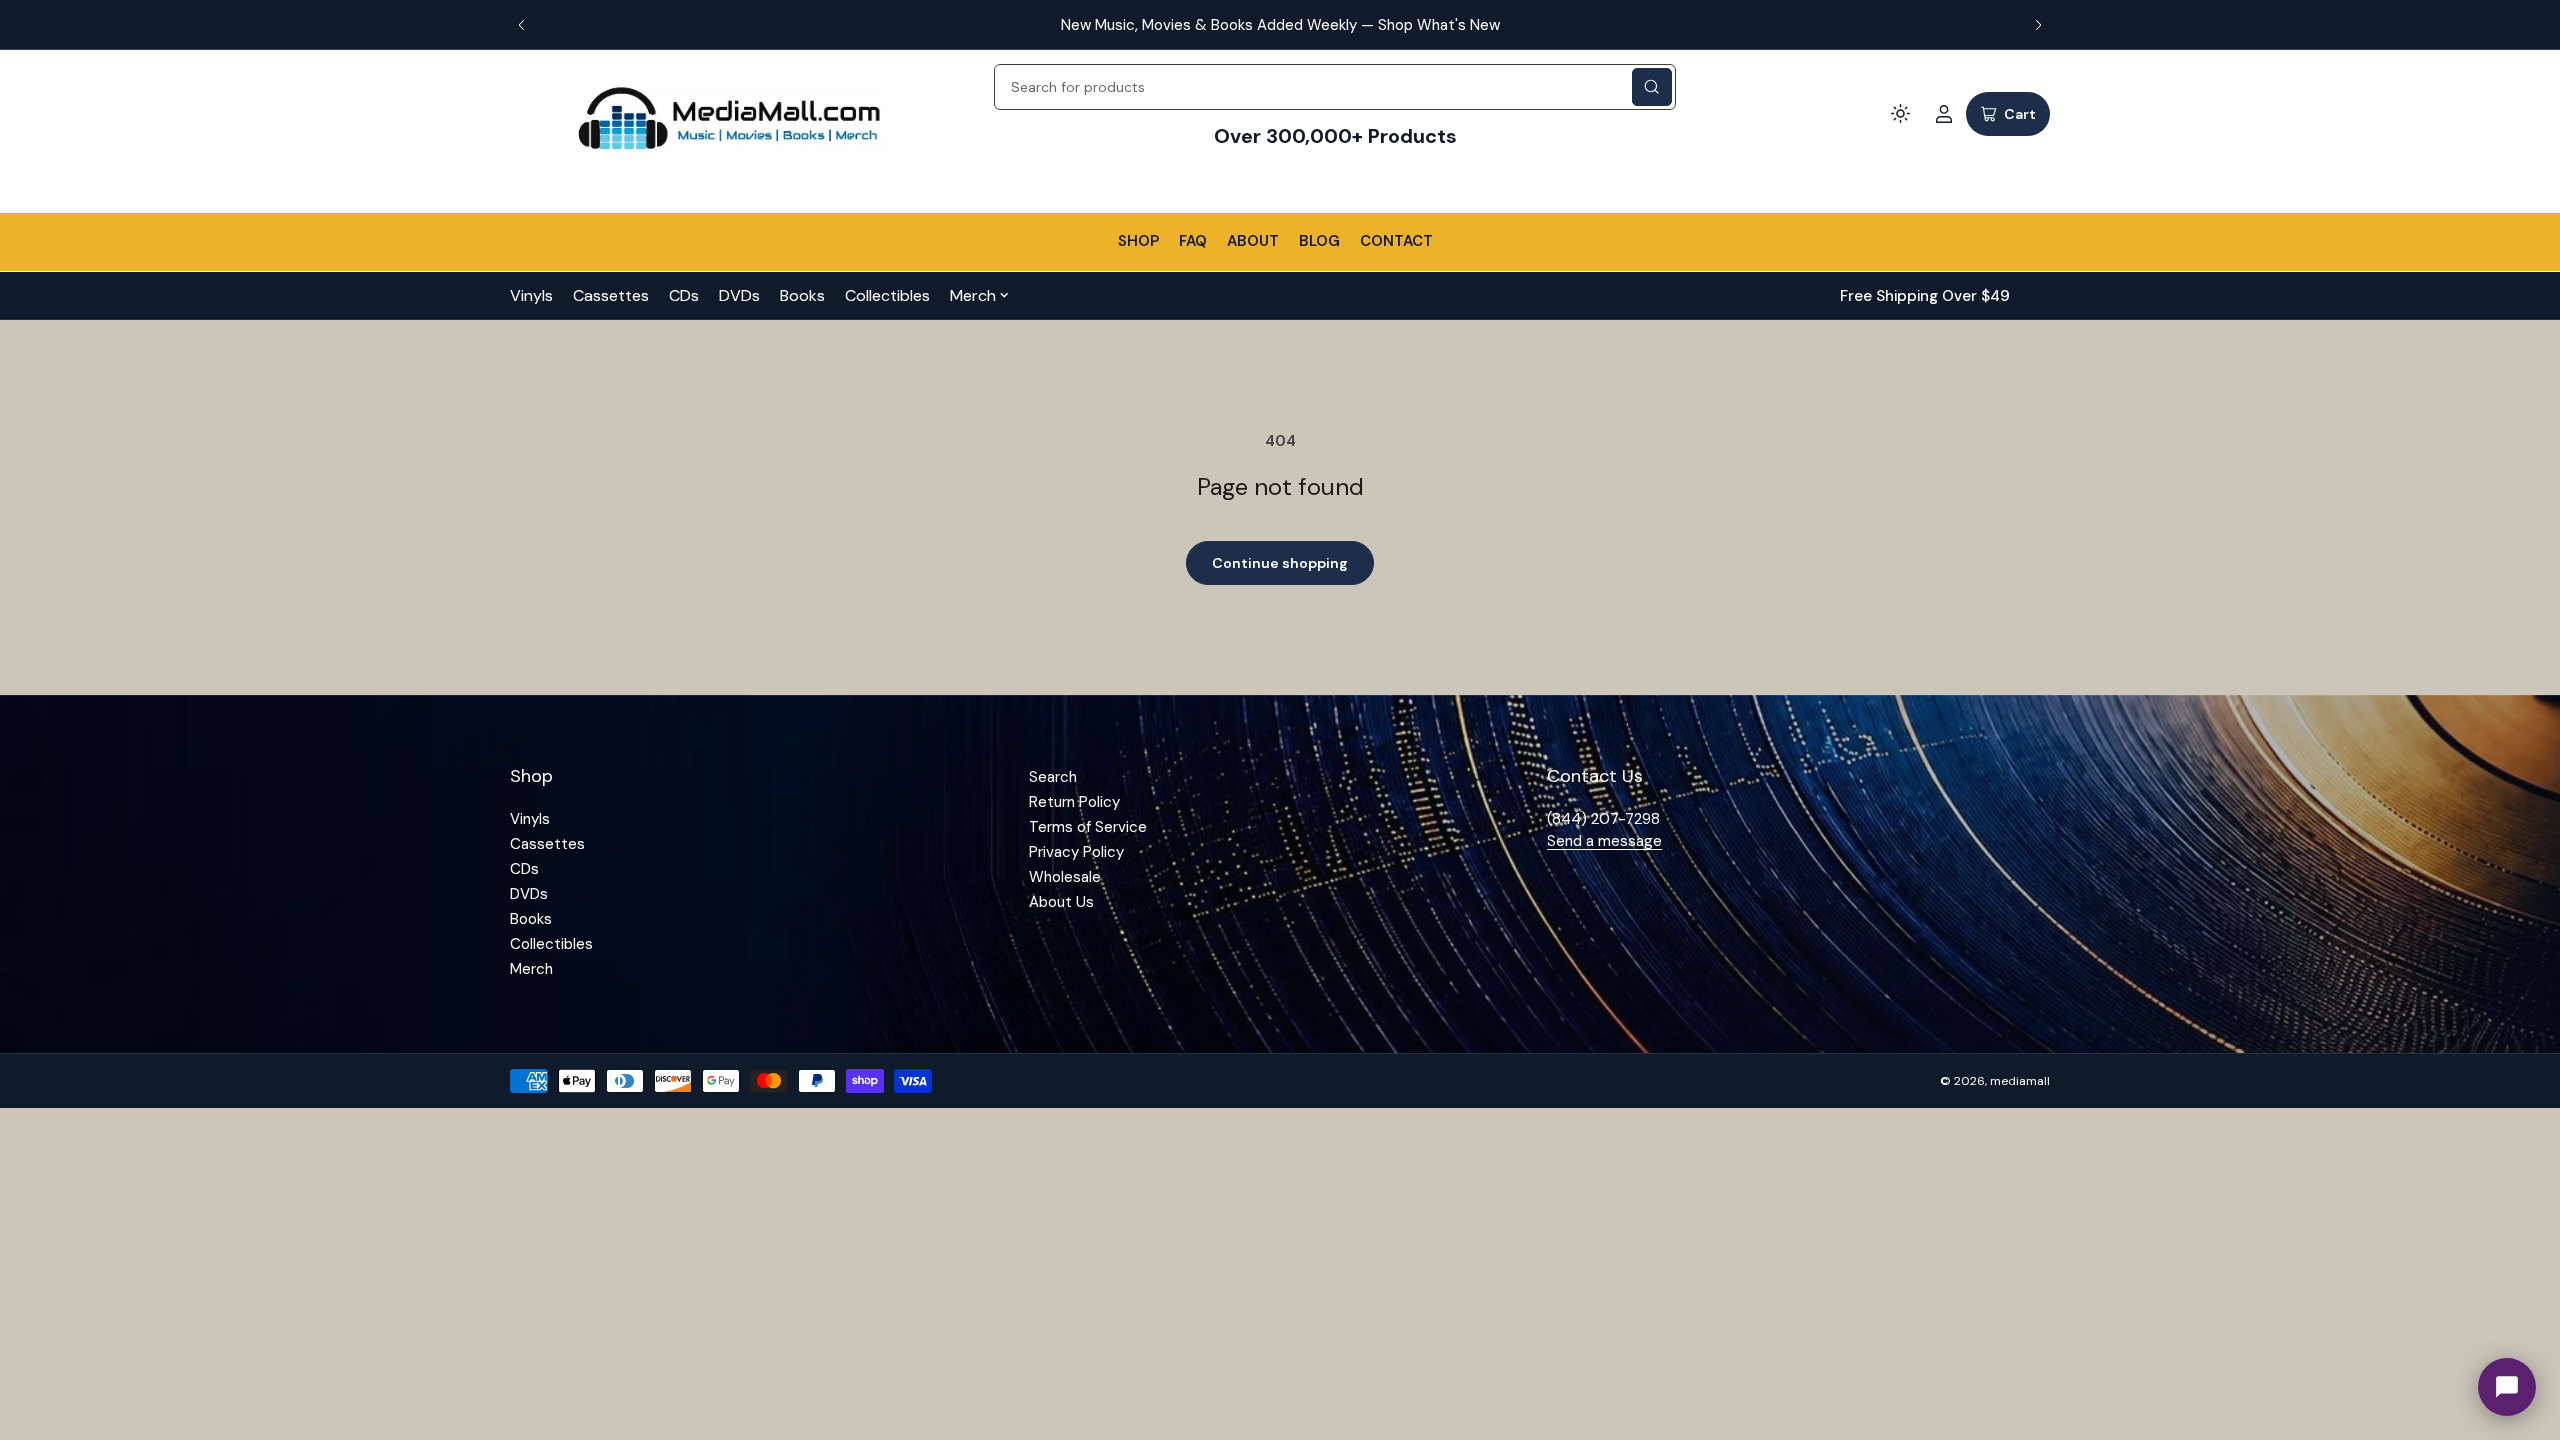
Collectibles (887, 295)
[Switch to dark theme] (1900, 114)
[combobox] (1335, 87)
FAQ (1193, 241)
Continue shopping (1280, 563)
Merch (973, 295)
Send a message (1604, 841)
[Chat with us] (2507, 1387)
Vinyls (531, 295)
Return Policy (1074, 802)
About (1253, 241)
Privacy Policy (1076, 852)
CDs (684, 295)
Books (802, 295)
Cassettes (611, 295)
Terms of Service (1088, 827)
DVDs (739, 295)
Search (1053, 777)
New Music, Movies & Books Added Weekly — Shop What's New (1280, 25)
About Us (1061, 902)
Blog (1319, 241)
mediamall (2020, 1081)
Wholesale (1065, 877)
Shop (1138, 241)
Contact (1396, 241)
